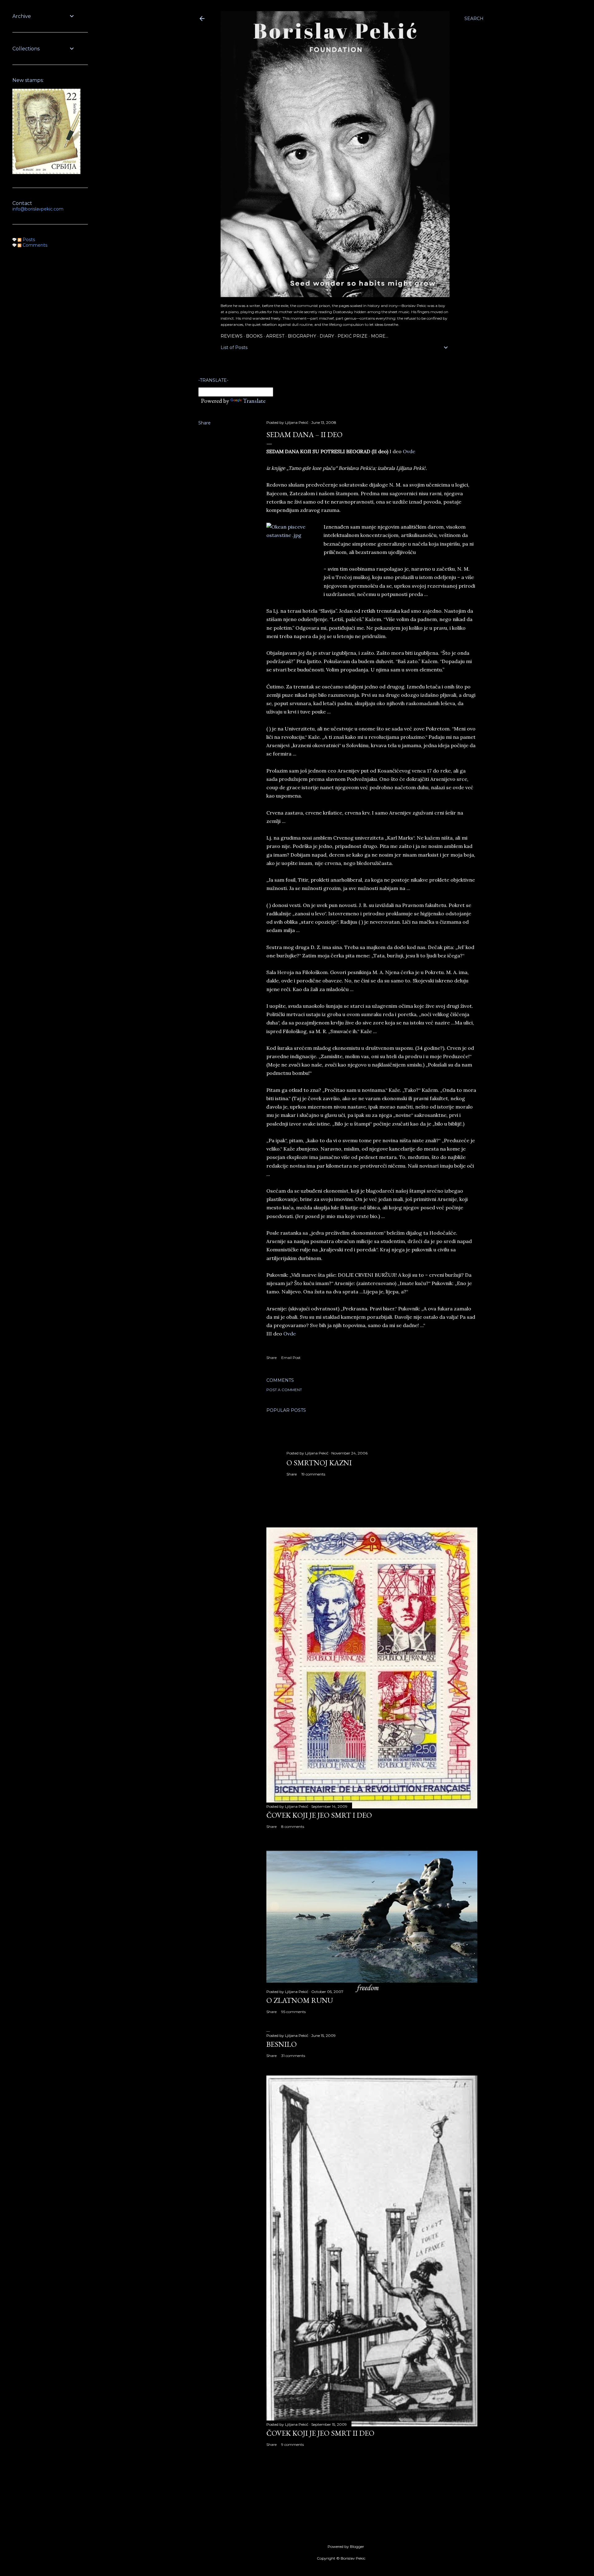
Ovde (409, 451)
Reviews (232, 336)
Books (254, 336)
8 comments (293, 1827)
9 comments (293, 2444)
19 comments (313, 1474)
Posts (28, 240)
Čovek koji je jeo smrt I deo (319, 1815)
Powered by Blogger (346, 2546)
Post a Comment (284, 1390)
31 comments (293, 2056)
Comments (34, 245)
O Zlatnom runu (300, 2000)
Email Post (291, 1358)
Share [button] (204, 423)
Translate (254, 401)
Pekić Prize (353, 336)
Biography (302, 336)
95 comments (293, 2012)
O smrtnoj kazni (319, 1463)
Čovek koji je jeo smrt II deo (320, 2433)
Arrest (275, 336)
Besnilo (282, 2044)
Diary (327, 336)
